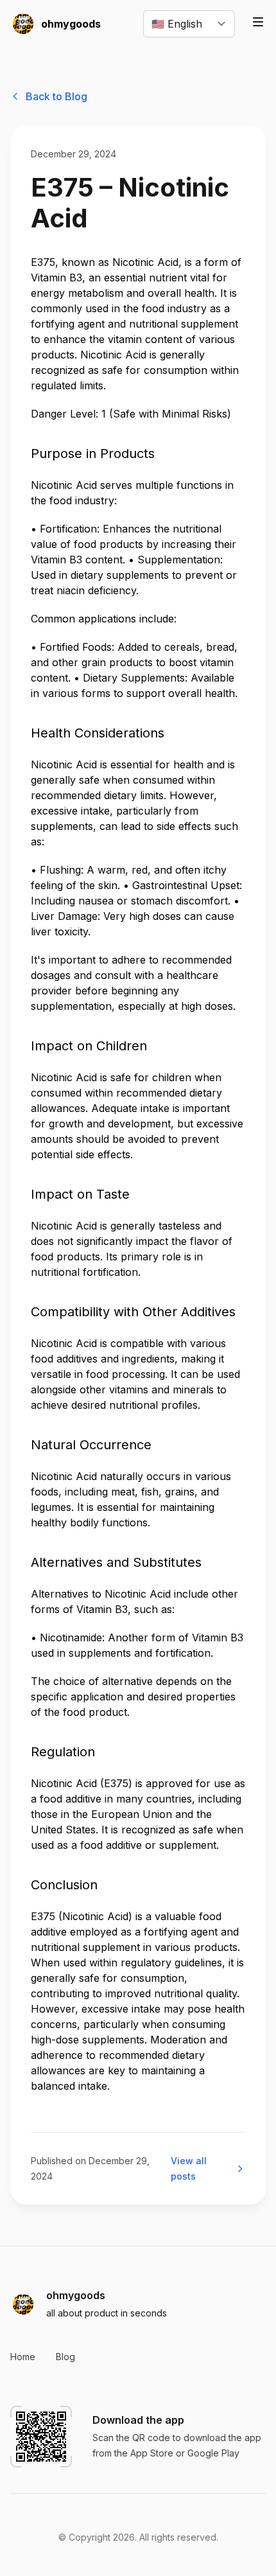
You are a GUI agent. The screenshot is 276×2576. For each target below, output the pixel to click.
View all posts (189, 2168)
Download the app (138, 2420)
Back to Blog (56, 96)
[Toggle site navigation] (258, 22)
